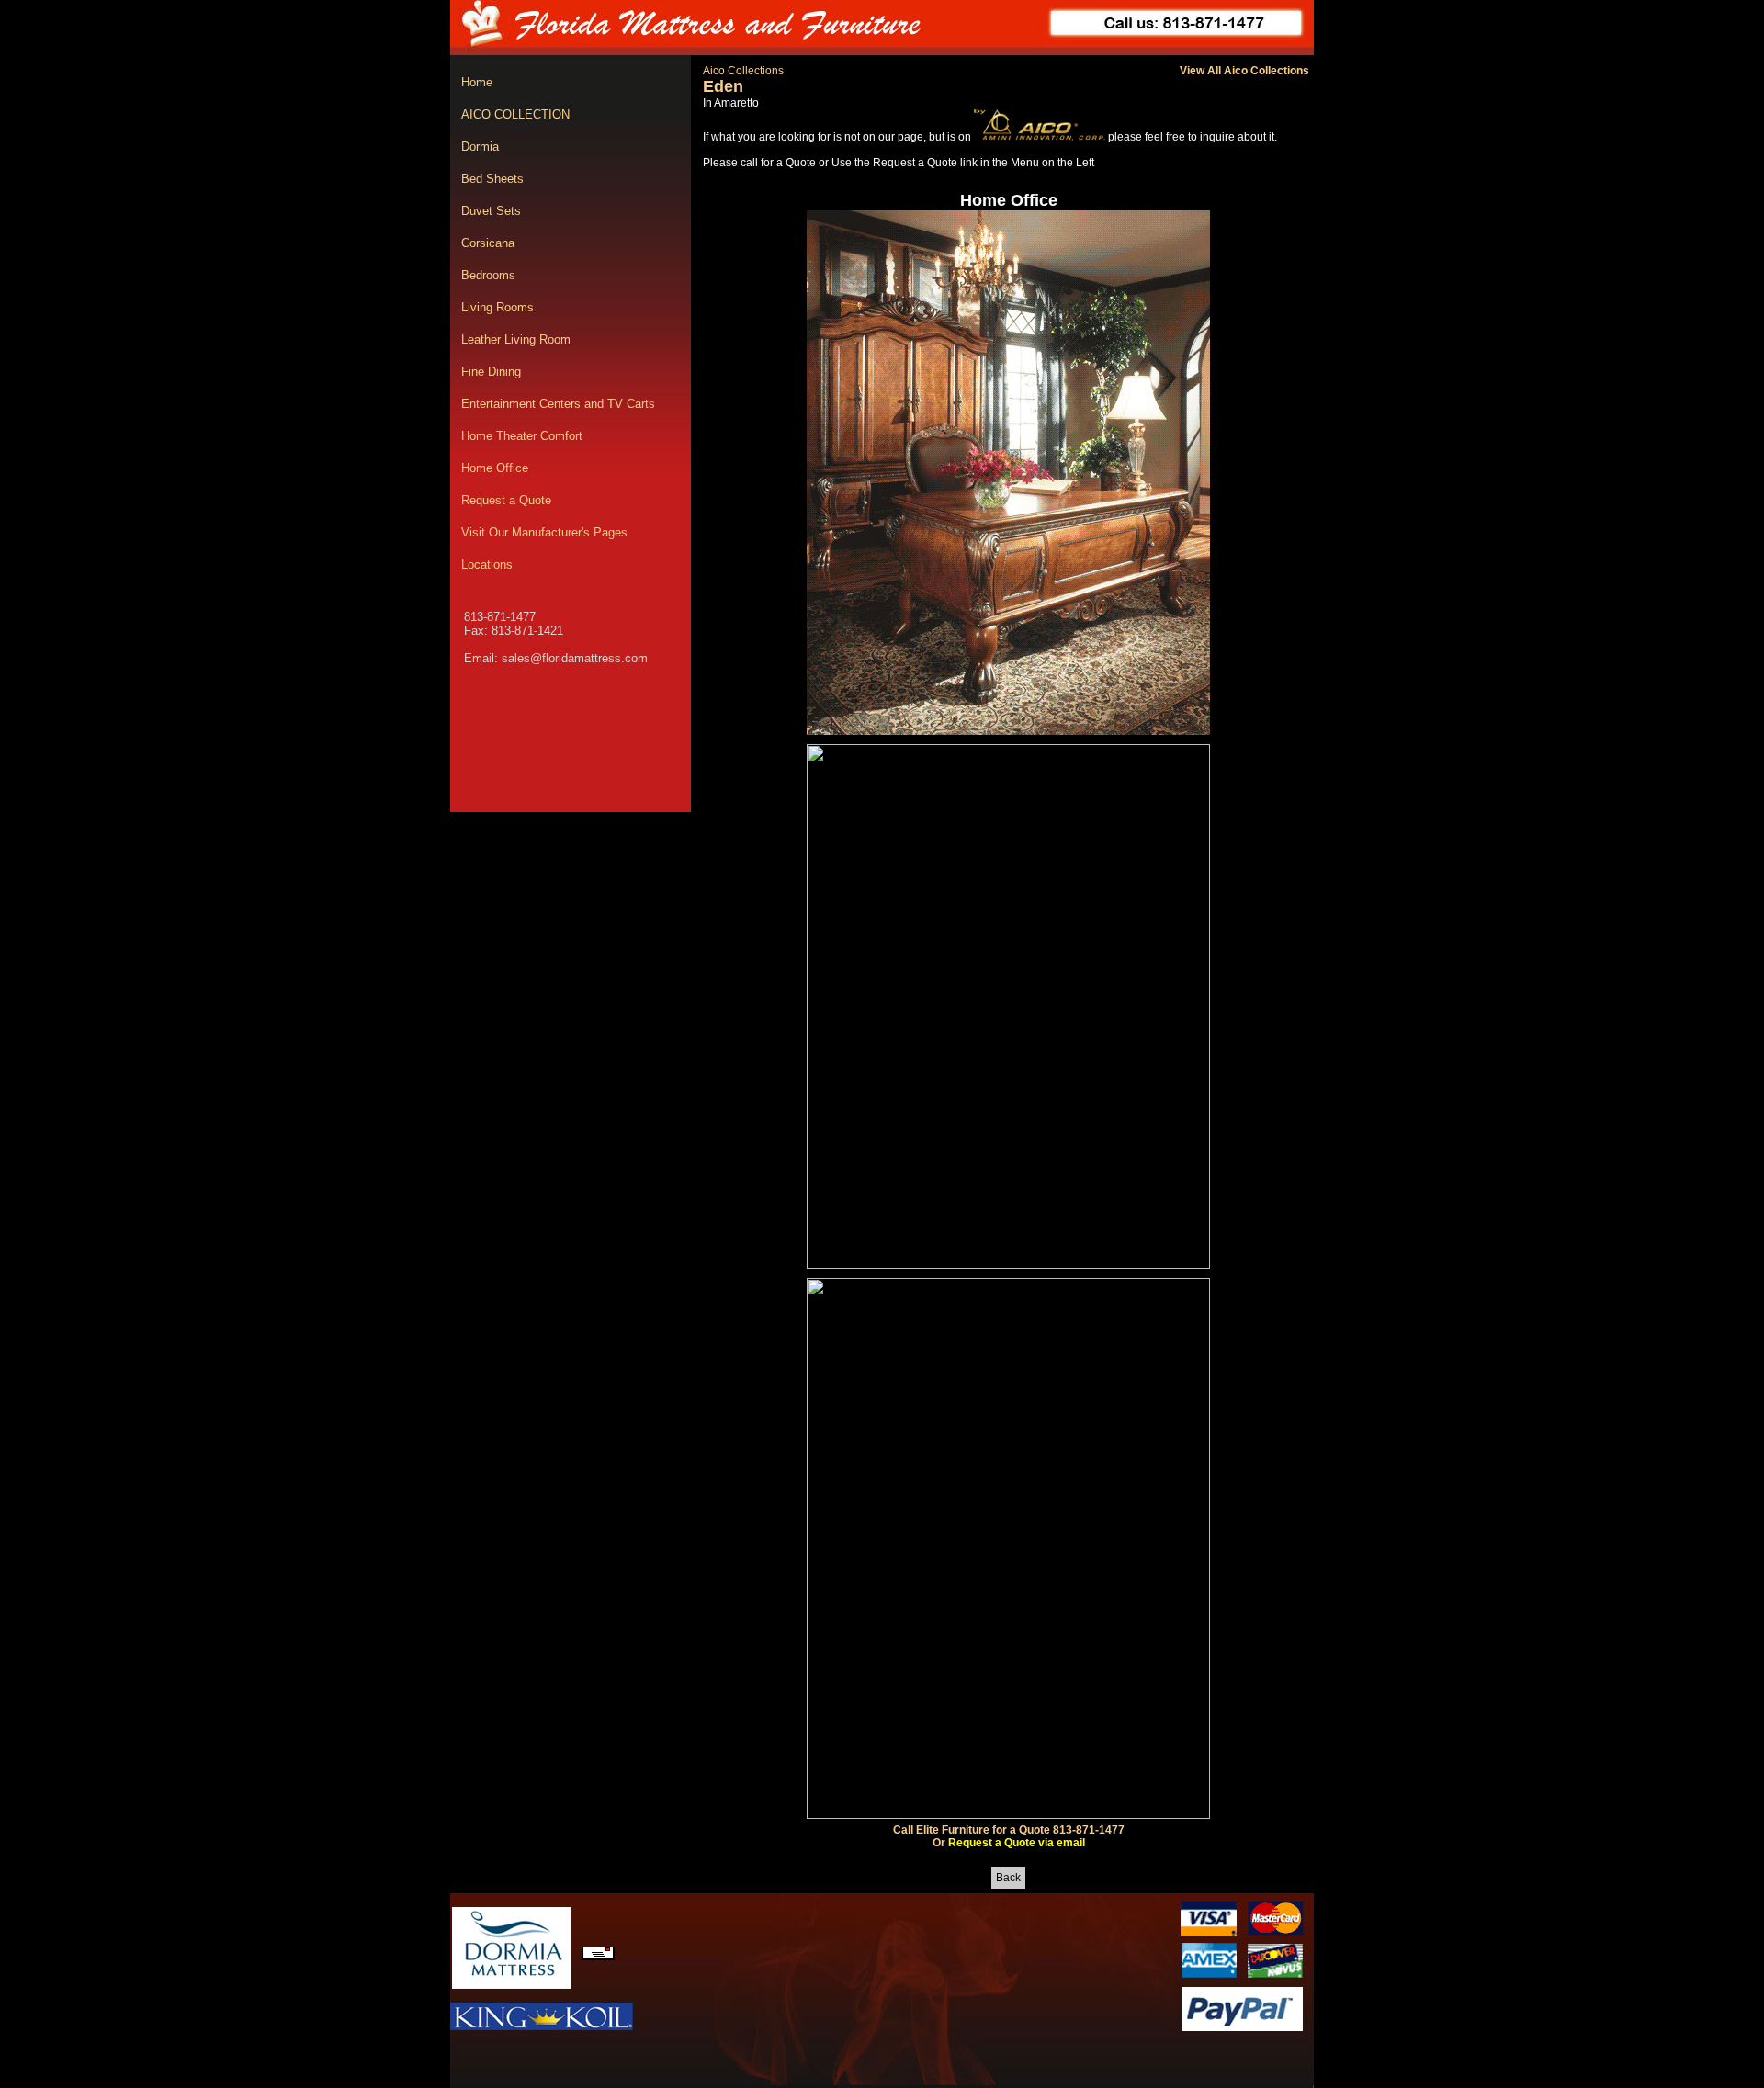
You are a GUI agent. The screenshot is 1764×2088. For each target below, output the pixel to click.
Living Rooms (498, 307)
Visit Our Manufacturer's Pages (544, 532)
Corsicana (488, 243)
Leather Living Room (516, 339)
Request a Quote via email (1017, 1843)
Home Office (495, 468)
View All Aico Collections (1244, 71)
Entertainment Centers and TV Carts (558, 404)
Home (477, 82)
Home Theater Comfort (522, 436)
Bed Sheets (492, 179)
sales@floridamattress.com (575, 658)
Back (1008, 1878)
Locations (487, 564)
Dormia (480, 147)
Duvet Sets (491, 211)
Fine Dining (491, 372)
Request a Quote (506, 500)
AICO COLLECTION (515, 114)
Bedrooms (488, 275)
